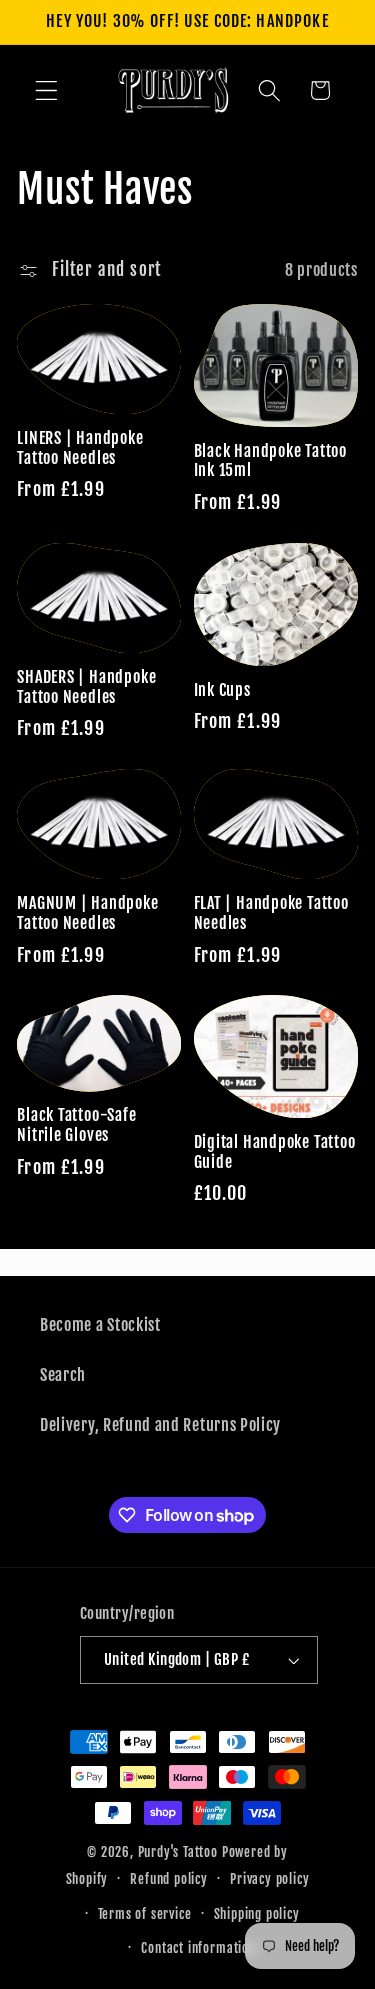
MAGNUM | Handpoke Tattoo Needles (87, 913)
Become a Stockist (100, 1325)
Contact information (198, 1948)
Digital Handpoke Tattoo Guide (275, 1152)
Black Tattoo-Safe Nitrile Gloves (76, 1125)
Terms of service (145, 1914)
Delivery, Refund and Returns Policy (160, 1425)
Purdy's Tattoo (178, 1852)
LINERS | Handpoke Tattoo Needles (80, 448)
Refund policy (168, 1879)
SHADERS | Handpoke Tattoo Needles (86, 687)
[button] (46, 90)
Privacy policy (269, 1879)
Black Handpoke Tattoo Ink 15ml (270, 461)
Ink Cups (222, 690)
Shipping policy (257, 1914)
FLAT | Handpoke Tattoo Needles (271, 913)
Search (63, 1375)
